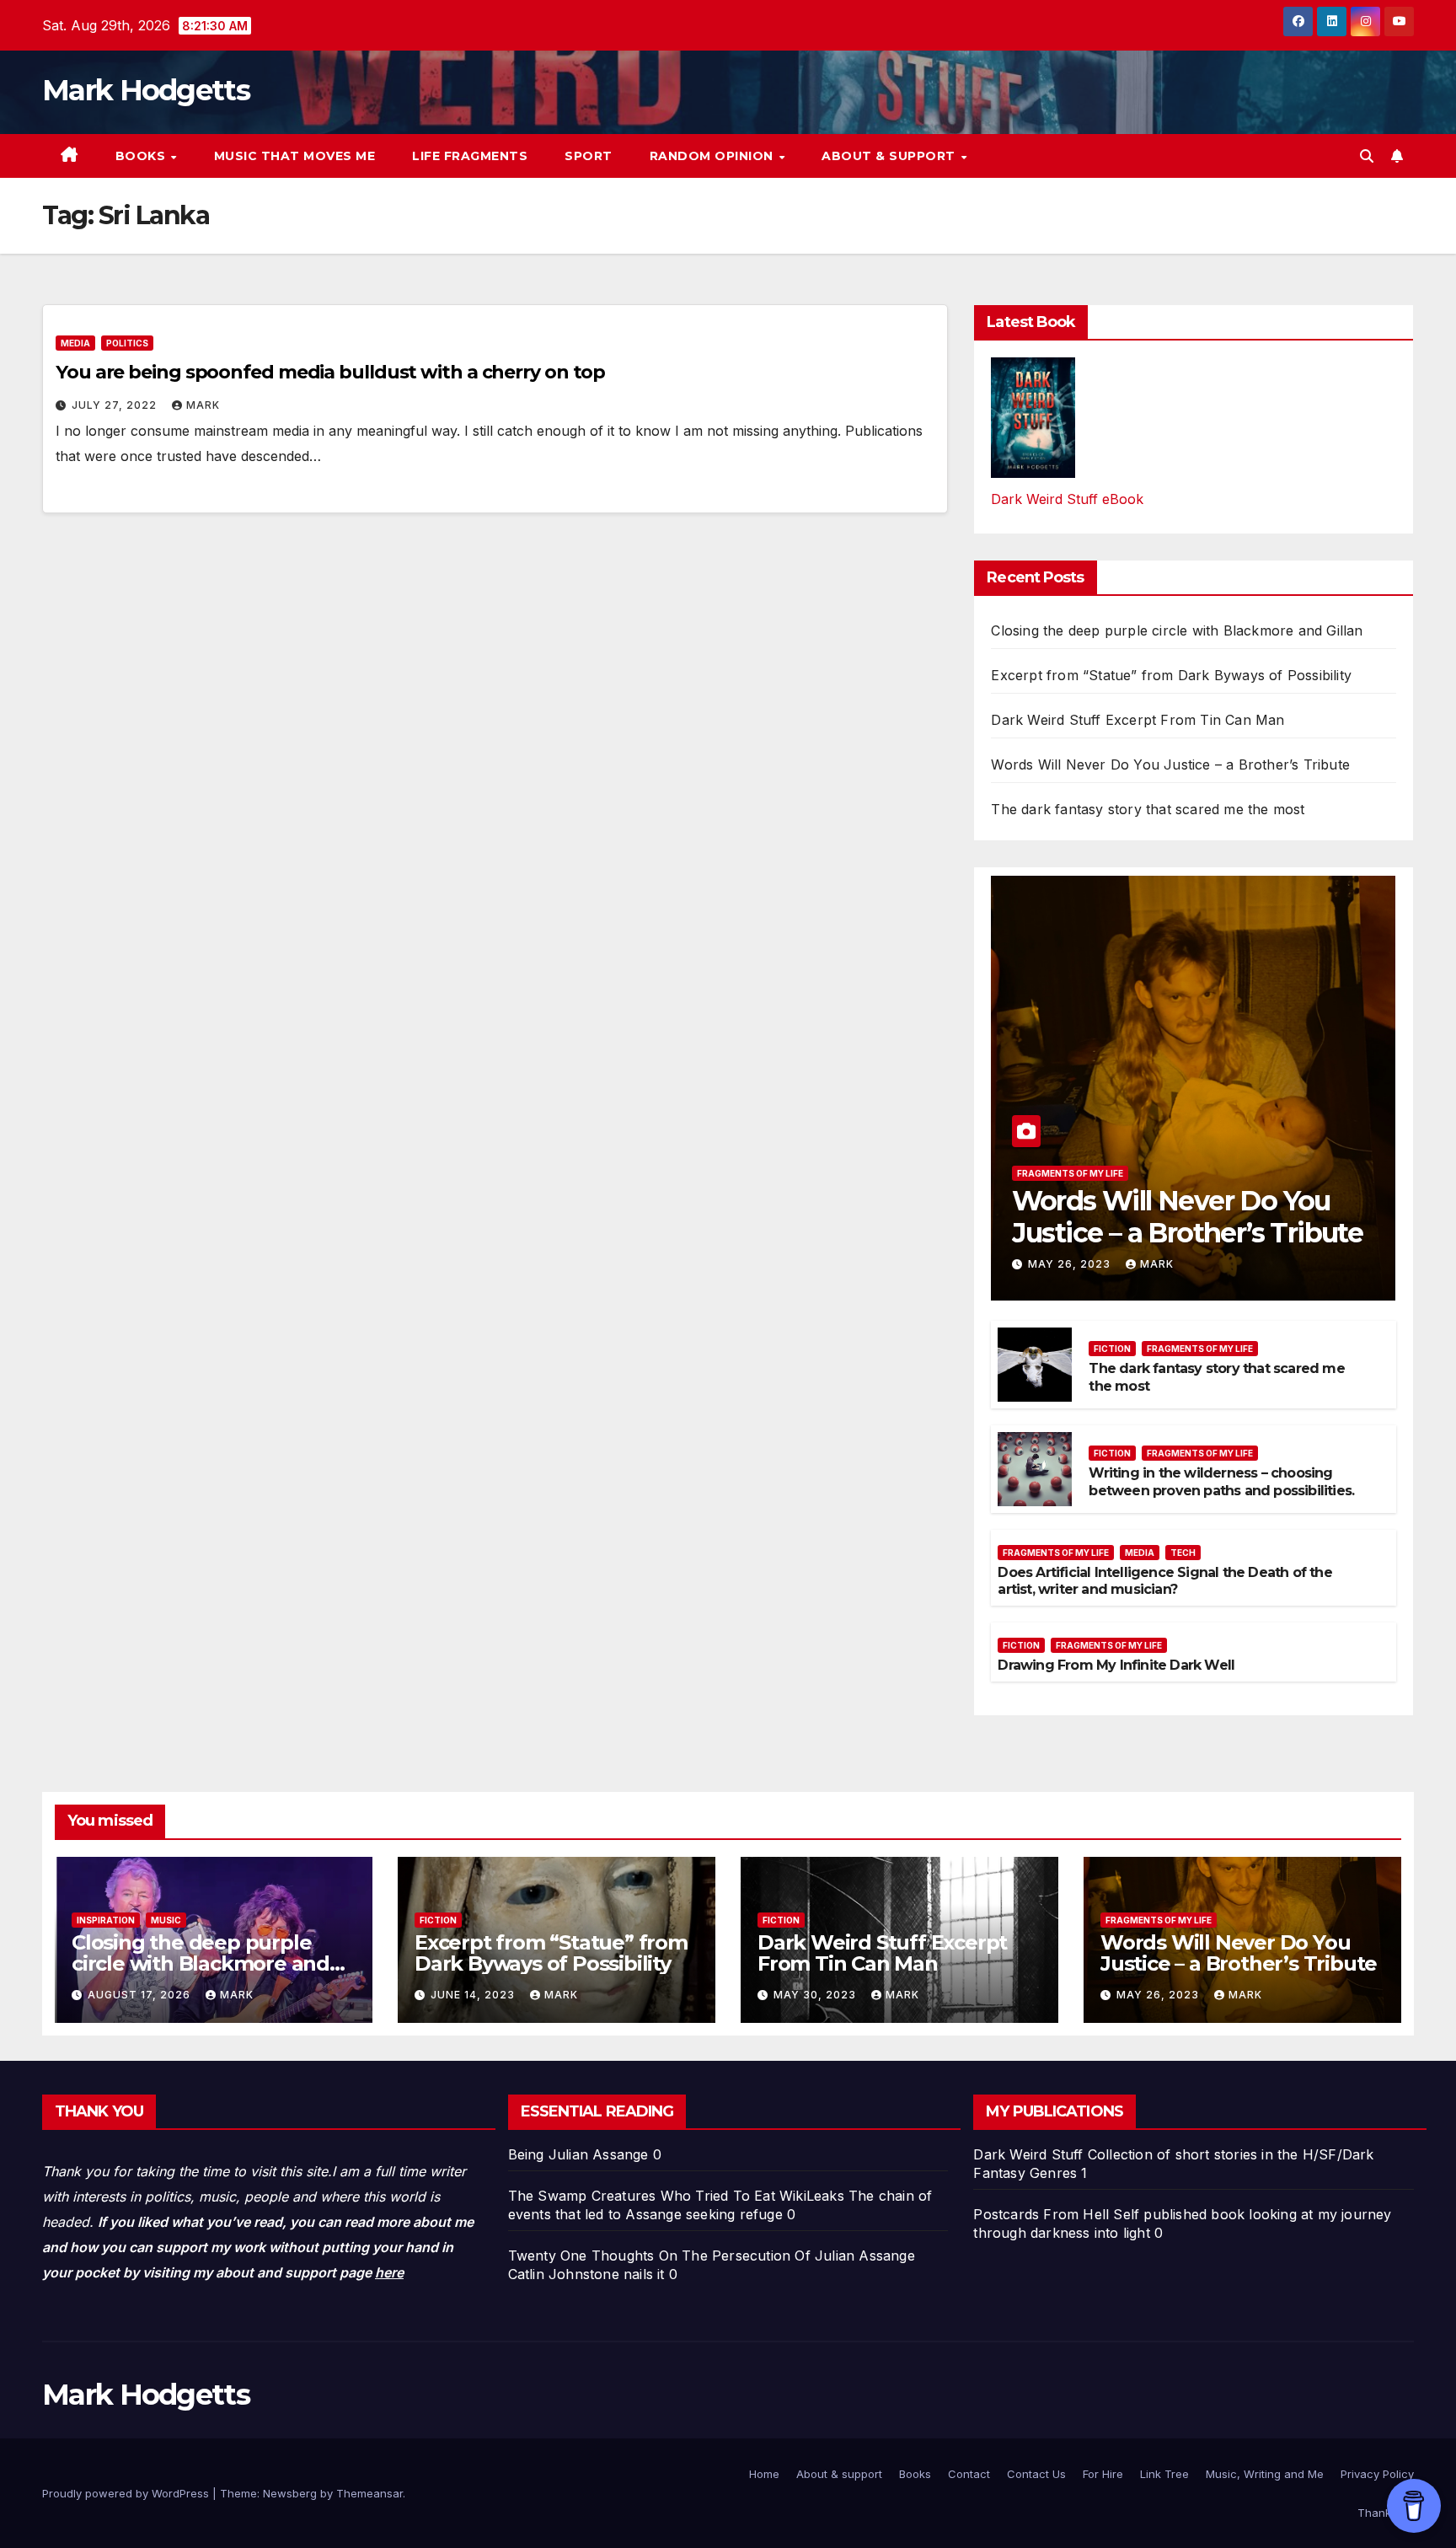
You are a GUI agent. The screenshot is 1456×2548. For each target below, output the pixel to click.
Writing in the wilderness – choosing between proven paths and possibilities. (1221, 1482)
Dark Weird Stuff (1028, 2154)
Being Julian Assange (578, 2154)
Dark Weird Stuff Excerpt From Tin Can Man (1137, 720)
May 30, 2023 (816, 1995)
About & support (890, 156)
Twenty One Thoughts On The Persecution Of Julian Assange (712, 2256)
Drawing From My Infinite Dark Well (1116, 1665)
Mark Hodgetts (146, 90)
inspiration (106, 1920)
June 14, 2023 (474, 1995)
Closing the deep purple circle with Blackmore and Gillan (1177, 630)
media (75, 343)
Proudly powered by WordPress (127, 2493)
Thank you (1386, 2513)
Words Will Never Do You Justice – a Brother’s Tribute (1170, 764)
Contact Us (1036, 2474)
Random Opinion (714, 156)
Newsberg (290, 2493)
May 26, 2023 (1071, 1264)
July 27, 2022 (116, 405)
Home (764, 2474)
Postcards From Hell (1041, 2214)
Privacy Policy (1377, 2474)
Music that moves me (295, 156)
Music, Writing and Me (1265, 2474)
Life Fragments (470, 156)
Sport (589, 156)
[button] (1367, 156)
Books (142, 156)
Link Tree (1164, 2474)
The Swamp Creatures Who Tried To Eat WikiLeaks (676, 2196)
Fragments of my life (1070, 1173)
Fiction (1112, 1349)
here (389, 2272)
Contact (969, 2474)
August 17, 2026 (141, 1995)
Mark (203, 405)
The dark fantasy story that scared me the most (1148, 809)
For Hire (1103, 2474)
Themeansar (369, 2493)
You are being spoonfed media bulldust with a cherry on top (330, 372)
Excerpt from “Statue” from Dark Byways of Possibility (1171, 675)
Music (166, 1920)
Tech (1183, 1553)
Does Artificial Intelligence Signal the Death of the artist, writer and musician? (1164, 1581)
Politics (127, 343)
